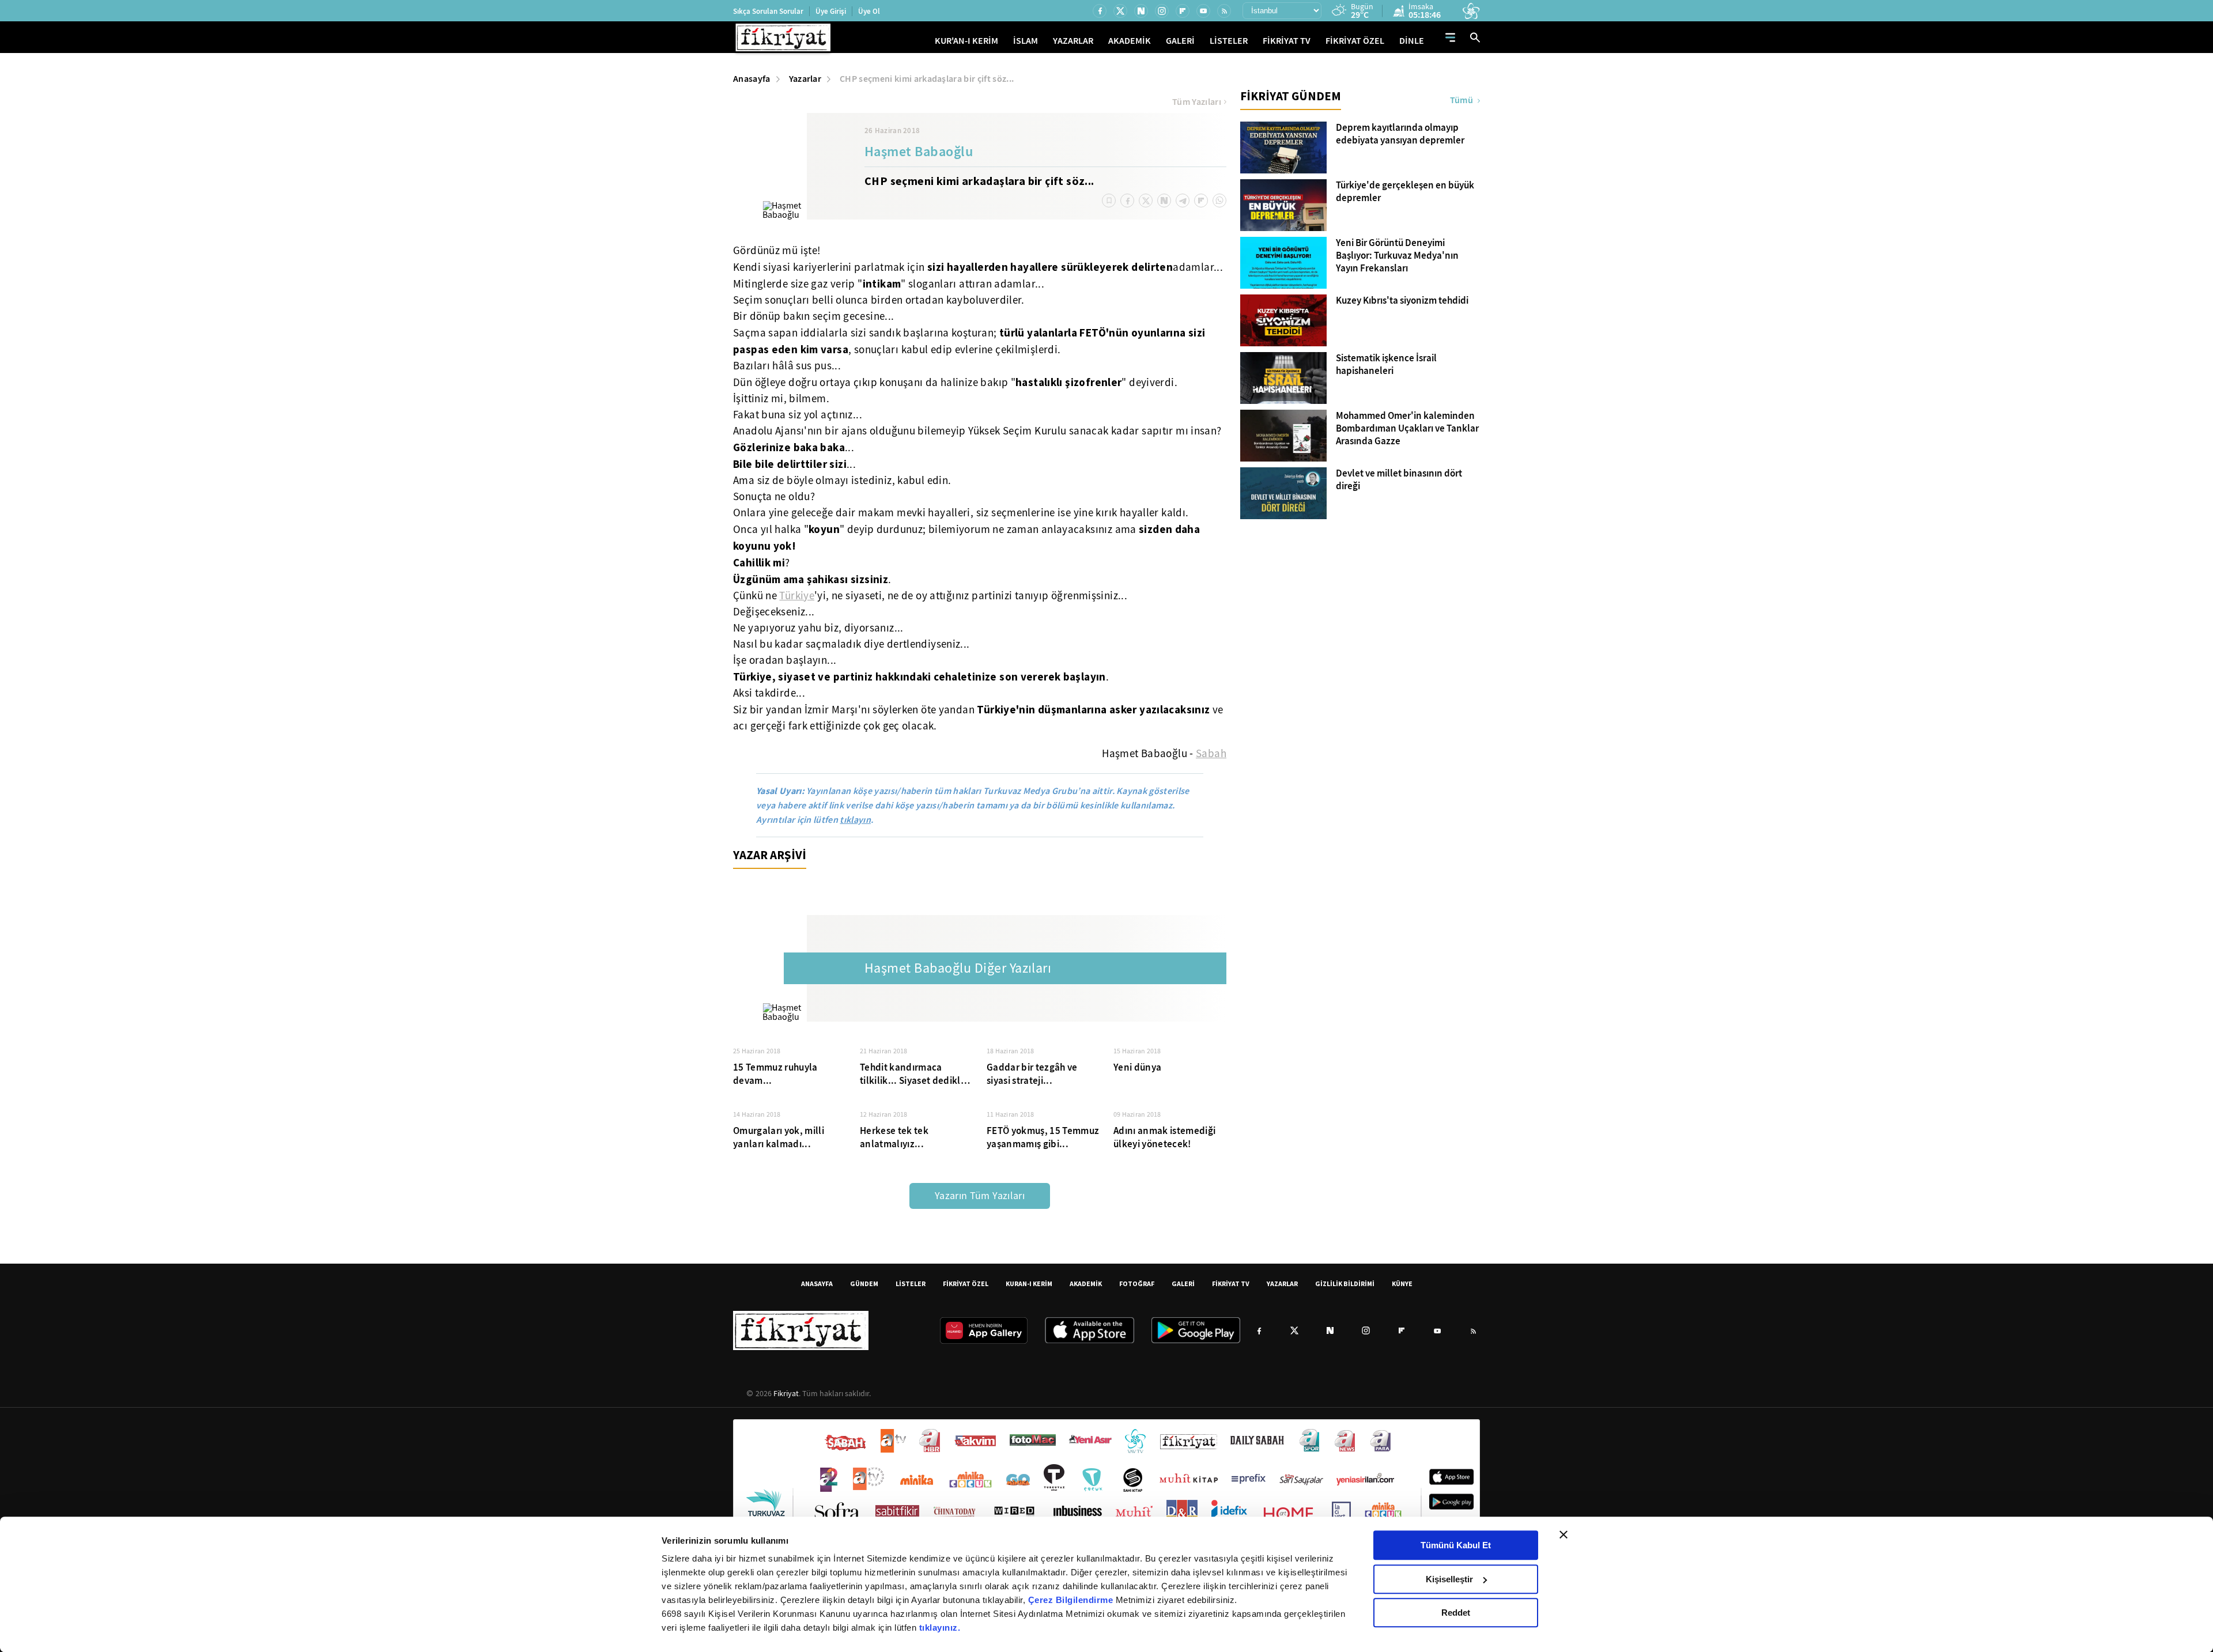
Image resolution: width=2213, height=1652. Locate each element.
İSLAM (1026, 41)
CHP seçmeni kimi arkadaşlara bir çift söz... (927, 79)
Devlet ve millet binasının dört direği (1399, 480)
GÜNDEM (864, 1284)
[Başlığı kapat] (1564, 1534)
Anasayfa (752, 79)
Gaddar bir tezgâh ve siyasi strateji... (1032, 1074)
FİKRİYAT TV (1287, 41)
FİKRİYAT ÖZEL (1355, 41)
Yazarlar (805, 79)
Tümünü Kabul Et (1456, 1545)
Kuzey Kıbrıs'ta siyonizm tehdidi (1402, 301)
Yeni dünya (1137, 1067)
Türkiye (797, 596)
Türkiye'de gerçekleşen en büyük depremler (1405, 192)
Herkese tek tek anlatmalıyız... (894, 1137)
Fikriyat (786, 1393)
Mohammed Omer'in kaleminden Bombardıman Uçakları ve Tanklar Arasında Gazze (1407, 429)
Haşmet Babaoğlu (919, 153)
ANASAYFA (817, 1284)
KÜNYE (1402, 1284)
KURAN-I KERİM (1029, 1284)
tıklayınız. (940, 1628)
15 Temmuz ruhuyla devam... (775, 1074)
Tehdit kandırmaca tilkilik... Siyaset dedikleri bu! (916, 1074)
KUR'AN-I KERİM (966, 41)
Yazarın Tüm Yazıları (980, 1196)
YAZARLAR (1073, 41)
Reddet (1456, 1613)
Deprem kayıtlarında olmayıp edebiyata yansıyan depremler (1400, 134)
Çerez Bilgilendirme (1072, 1600)
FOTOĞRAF (1137, 1284)
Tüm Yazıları (1197, 102)
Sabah (1211, 754)
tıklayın (855, 820)
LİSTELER (1229, 41)
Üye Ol (869, 11)
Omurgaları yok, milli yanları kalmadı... (779, 1137)
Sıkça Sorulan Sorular (768, 11)
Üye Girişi (831, 11)
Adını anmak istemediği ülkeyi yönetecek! (1164, 1137)
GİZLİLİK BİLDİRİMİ (1345, 1284)
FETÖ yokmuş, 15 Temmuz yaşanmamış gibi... (1043, 1137)
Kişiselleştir (1449, 1579)
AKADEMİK (1130, 41)
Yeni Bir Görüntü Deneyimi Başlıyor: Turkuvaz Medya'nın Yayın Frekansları (1397, 256)
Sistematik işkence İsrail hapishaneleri (1386, 365)
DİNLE (1412, 41)
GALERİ (1180, 41)
